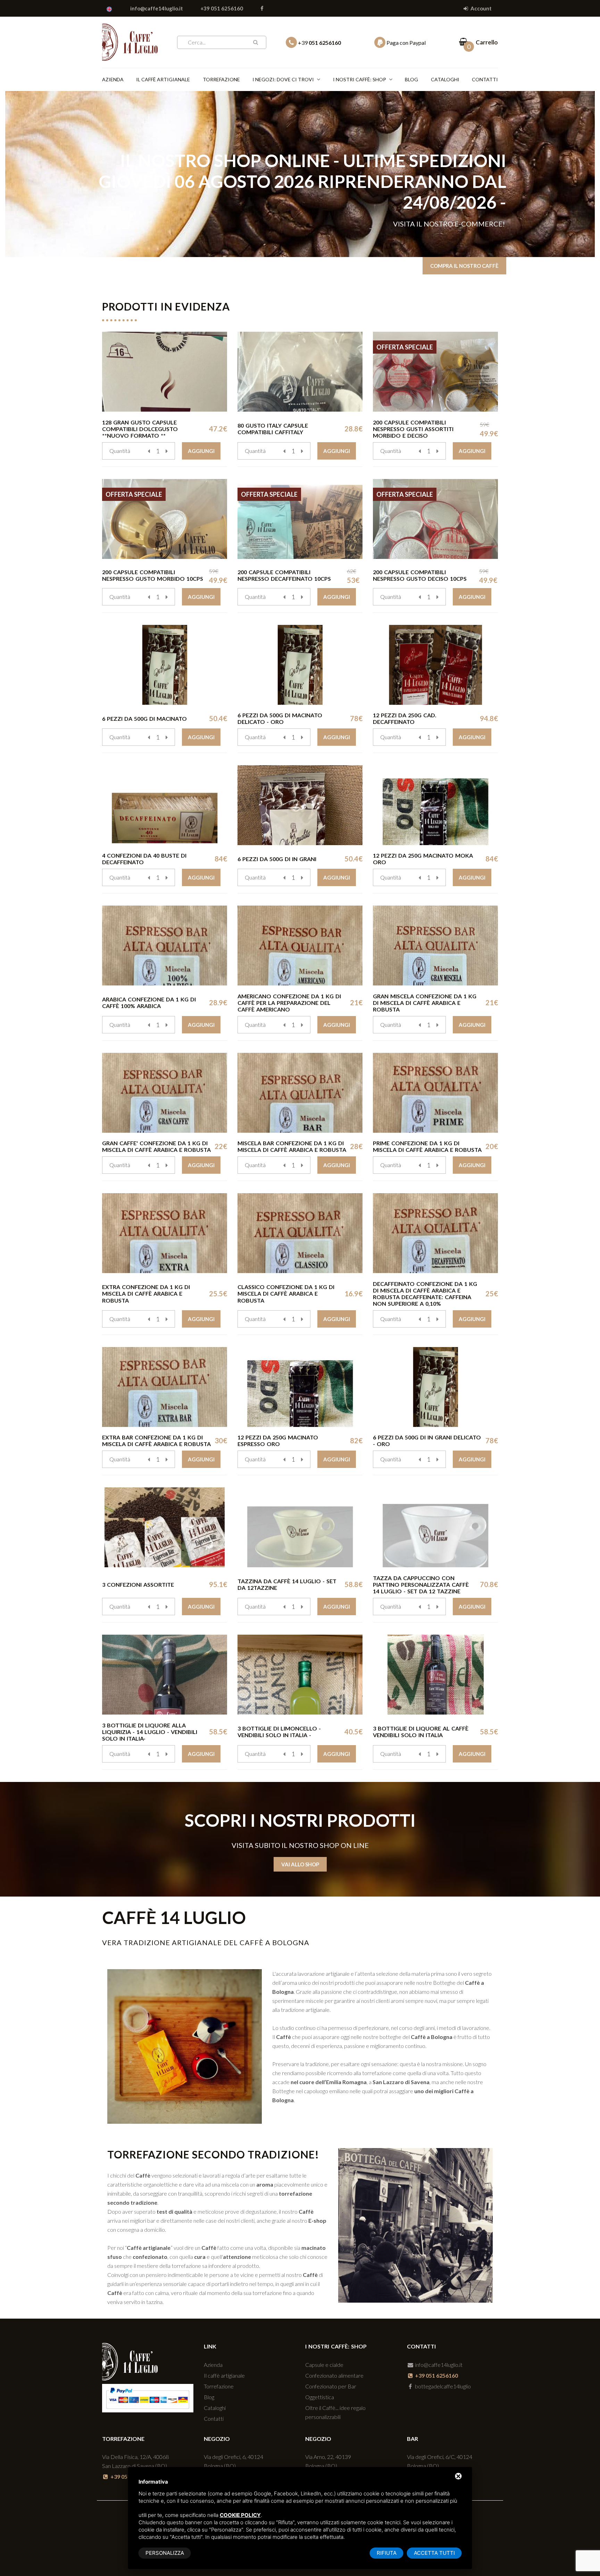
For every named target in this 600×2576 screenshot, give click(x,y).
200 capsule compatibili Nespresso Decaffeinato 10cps (284, 575)
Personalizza (165, 2553)
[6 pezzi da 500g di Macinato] (165, 665)
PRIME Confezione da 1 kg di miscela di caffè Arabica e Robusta (427, 1146)
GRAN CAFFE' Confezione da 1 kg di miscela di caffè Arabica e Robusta (156, 1146)
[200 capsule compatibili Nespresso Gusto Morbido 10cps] (165, 519)
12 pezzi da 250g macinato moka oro (423, 859)
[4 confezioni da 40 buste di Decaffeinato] (165, 805)
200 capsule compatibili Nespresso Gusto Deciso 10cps (420, 575)
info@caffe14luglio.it (157, 8)
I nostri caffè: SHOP (360, 79)
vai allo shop (300, 1864)
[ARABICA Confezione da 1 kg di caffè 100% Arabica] (165, 946)
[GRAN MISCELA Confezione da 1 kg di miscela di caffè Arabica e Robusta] (435, 946)
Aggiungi (201, 451)
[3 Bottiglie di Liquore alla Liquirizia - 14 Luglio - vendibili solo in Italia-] (165, 1675)
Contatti (485, 79)
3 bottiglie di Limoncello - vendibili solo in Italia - (279, 1732)
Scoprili (487, 216)
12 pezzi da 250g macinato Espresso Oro (278, 1440)
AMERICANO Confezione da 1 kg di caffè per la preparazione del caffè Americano (289, 1003)
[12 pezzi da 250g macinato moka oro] (435, 805)
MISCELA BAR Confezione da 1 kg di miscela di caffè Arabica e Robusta (292, 1146)
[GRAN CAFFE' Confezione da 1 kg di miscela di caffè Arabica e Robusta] (165, 1093)
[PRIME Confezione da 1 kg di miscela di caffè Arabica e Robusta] (435, 1093)
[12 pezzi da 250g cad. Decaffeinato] (435, 665)
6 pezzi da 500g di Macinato (144, 719)
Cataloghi (445, 79)
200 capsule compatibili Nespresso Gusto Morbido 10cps (153, 575)
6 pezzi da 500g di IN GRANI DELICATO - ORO (427, 1440)
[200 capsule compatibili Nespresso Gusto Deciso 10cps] (435, 519)
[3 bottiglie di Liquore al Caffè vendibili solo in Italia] (435, 1675)
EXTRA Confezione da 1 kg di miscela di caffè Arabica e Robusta (146, 1293)
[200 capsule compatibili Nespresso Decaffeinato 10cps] (300, 519)
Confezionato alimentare (334, 2375)
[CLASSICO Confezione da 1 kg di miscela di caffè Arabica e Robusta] (300, 1233)
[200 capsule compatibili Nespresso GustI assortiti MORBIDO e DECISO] (435, 372)
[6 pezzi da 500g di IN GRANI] (300, 805)
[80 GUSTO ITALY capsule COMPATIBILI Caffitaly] (300, 372)
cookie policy (240, 2515)
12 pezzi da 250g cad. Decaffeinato (405, 718)
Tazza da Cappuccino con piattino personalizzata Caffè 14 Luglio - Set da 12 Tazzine (421, 1584)
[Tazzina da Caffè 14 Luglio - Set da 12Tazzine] (300, 1527)
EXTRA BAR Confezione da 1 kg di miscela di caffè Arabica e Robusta (156, 1440)
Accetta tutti (434, 2553)
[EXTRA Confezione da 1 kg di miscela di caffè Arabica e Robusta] (165, 1233)
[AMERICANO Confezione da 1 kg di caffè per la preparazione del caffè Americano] (300, 946)
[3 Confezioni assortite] (165, 1527)
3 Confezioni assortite (138, 1584)
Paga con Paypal (406, 43)
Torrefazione (221, 79)
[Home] (130, 41)
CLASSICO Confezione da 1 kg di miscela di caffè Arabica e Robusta (286, 1293)
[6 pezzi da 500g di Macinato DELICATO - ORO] (300, 665)
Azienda (113, 79)
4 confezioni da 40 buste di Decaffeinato (144, 859)
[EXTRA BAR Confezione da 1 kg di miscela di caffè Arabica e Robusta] (165, 1387)
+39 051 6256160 (222, 8)
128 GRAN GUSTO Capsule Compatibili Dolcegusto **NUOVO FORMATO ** (140, 429)
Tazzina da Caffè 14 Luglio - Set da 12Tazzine (287, 1584)
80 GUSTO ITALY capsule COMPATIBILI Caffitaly (273, 429)
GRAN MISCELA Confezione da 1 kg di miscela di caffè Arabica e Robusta (425, 1003)
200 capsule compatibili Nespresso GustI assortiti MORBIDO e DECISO (413, 429)
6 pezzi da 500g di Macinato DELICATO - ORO (280, 718)
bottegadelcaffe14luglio (442, 2386)
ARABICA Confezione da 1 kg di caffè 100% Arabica (149, 1002)
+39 (319, 43)
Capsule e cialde (324, 2365)
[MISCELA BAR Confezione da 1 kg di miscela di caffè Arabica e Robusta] (300, 1093)
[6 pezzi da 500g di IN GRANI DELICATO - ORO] (435, 1387)
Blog (411, 79)
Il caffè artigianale (163, 79)
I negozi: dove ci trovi (283, 79)
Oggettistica (320, 2397)
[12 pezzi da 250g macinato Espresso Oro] (300, 1387)
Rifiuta (387, 2553)
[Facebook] (262, 8)
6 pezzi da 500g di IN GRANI (277, 859)
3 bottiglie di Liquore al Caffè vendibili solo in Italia (421, 1732)
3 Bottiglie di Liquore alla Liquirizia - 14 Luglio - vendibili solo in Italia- (150, 1732)
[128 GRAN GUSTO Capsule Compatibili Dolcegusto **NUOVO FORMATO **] (165, 372)
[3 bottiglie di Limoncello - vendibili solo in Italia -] (300, 1675)
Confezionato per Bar (331, 2386)
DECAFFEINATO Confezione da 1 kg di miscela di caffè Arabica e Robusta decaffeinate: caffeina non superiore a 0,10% (425, 1294)
